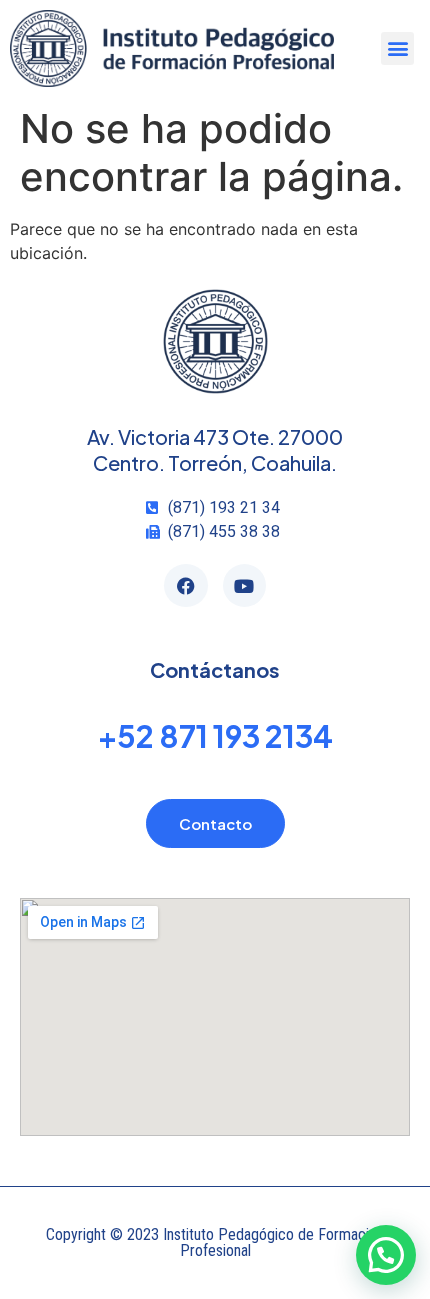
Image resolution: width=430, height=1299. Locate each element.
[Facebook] (185, 585)
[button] (397, 48)
